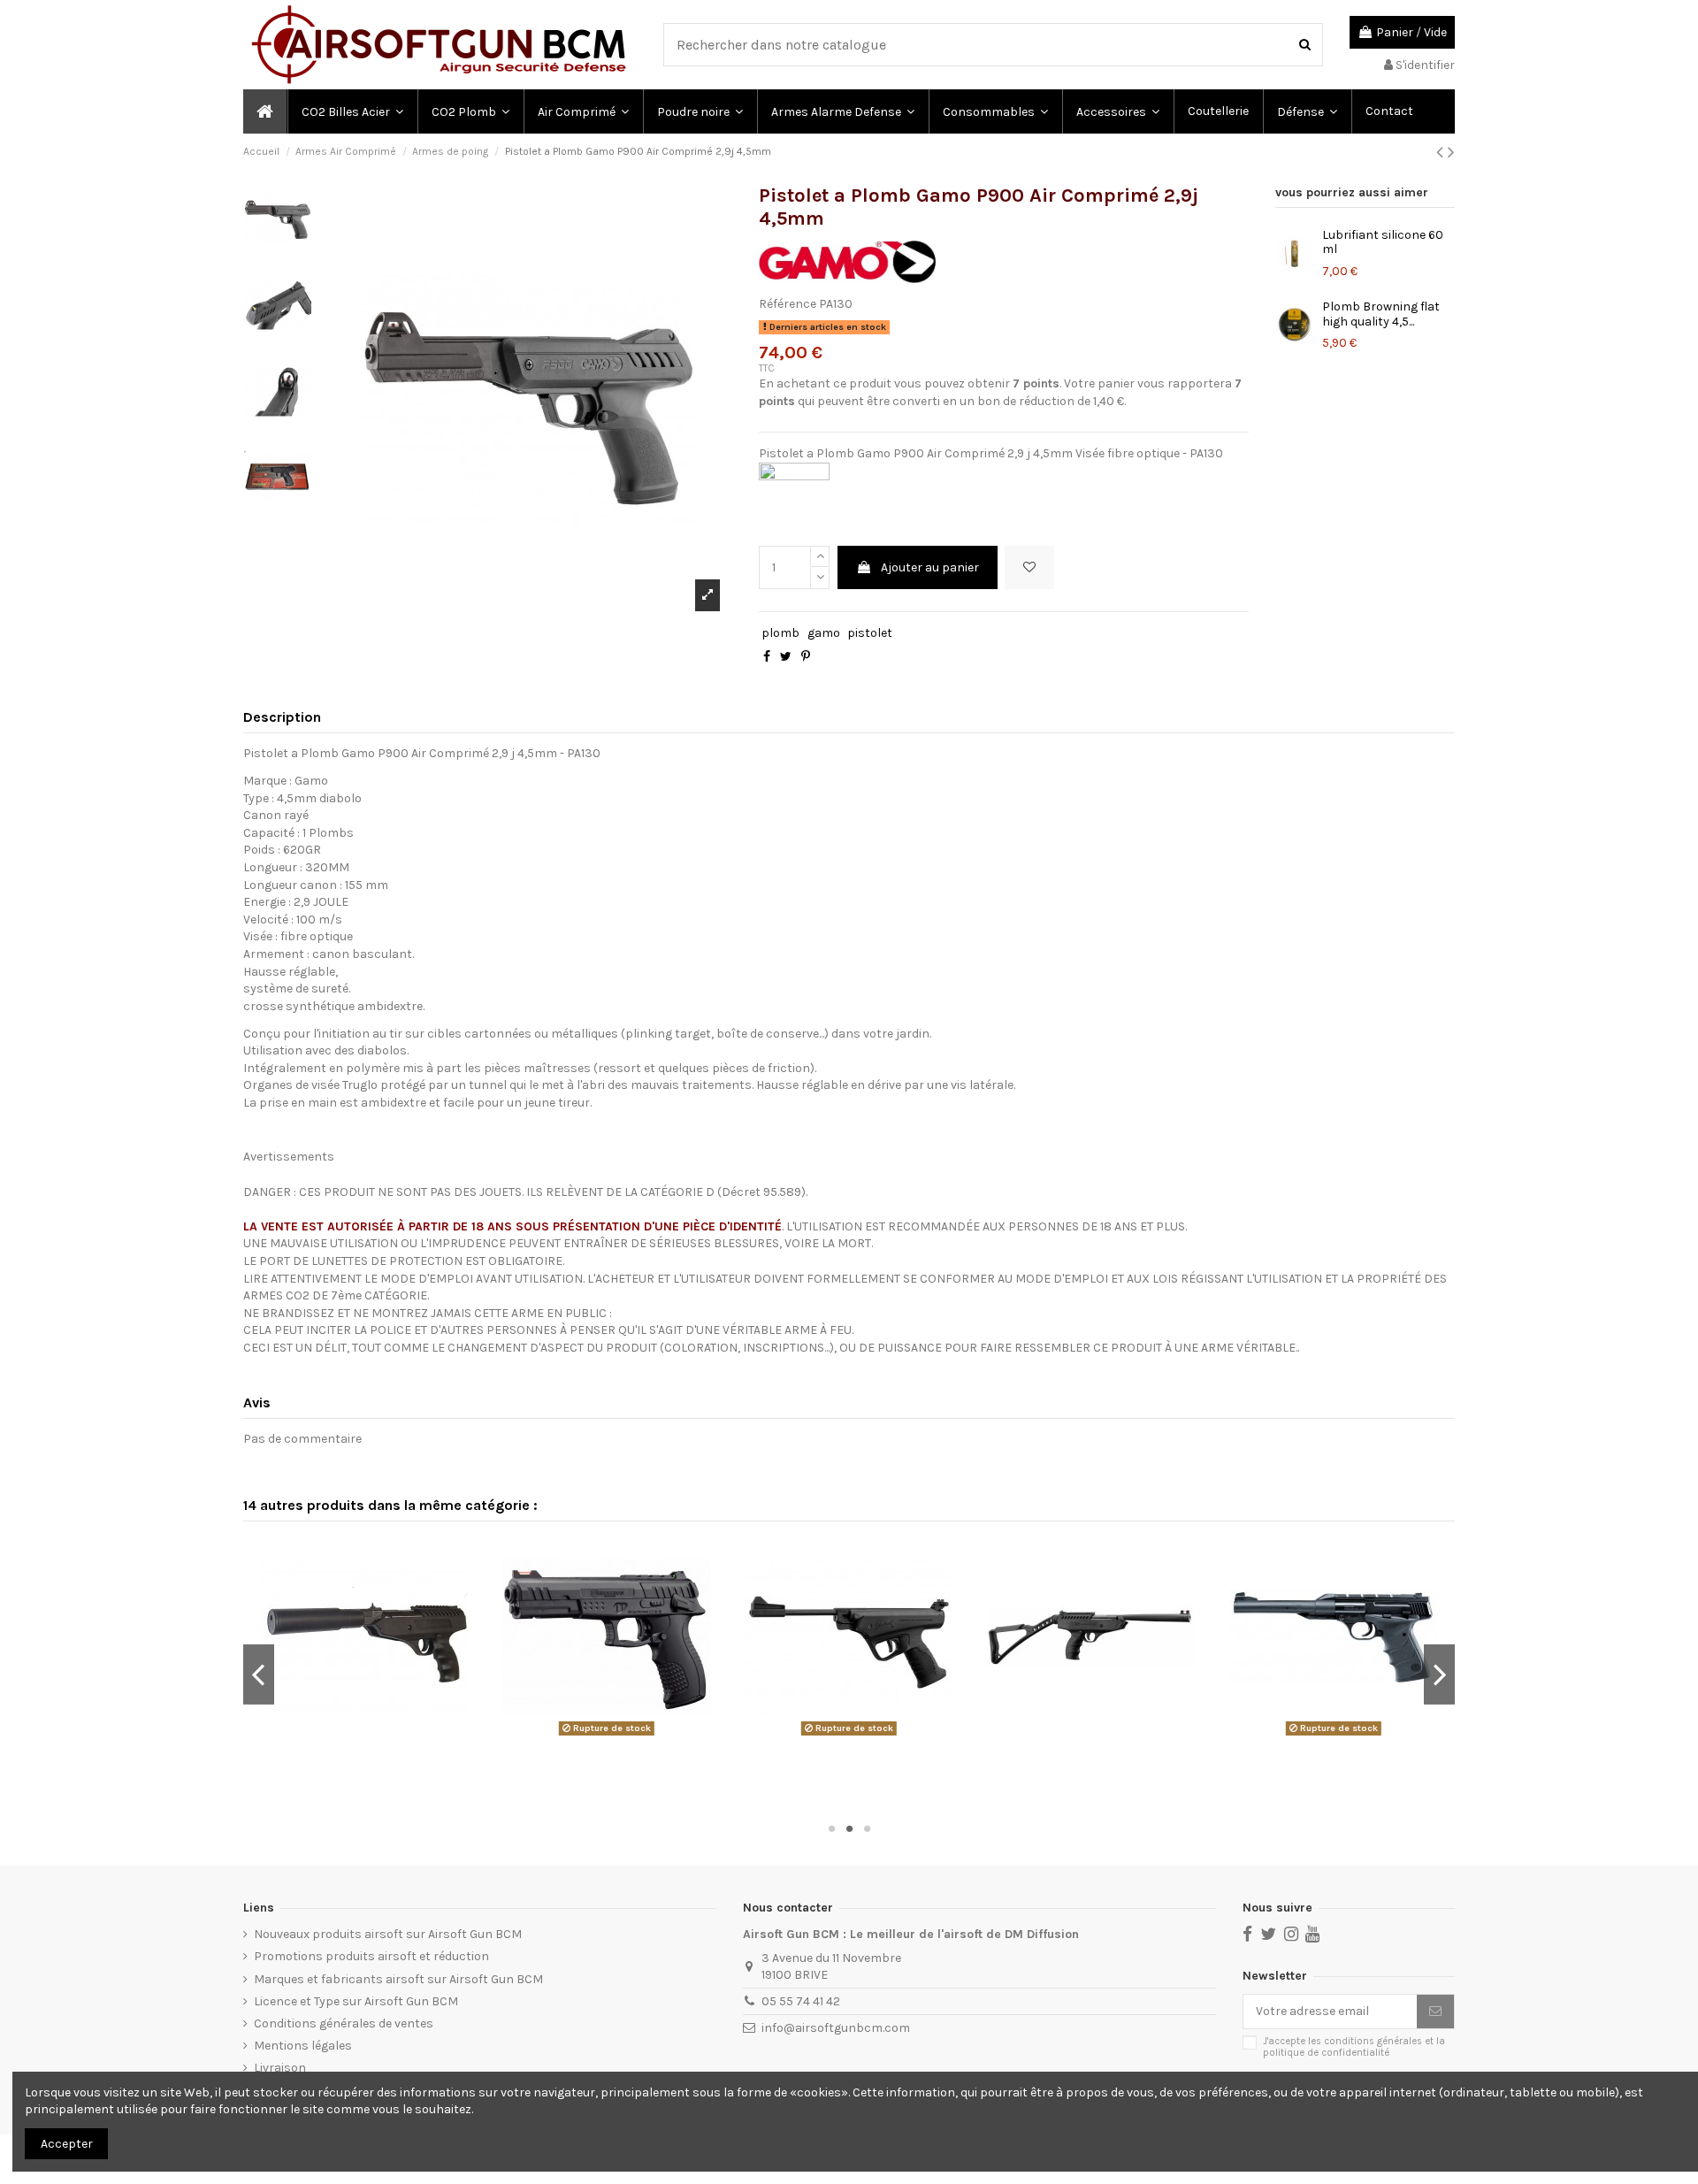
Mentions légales (303, 2046)
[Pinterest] (806, 657)
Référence (788, 304)
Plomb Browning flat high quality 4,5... (1381, 314)
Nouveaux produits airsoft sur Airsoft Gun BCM (388, 1934)
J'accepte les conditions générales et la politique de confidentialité (1354, 2047)
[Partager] (767, 657)
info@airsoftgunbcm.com (836, 2028)
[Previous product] (1442, 152)
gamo (824, 633)
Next (1439, 1674)
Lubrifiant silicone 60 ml (1383, 242)
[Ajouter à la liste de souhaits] (1029, 567)
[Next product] (1451, 152)
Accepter (67, 2144)
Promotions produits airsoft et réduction (371, 1956)
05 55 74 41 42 (801, 2001)
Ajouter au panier (930, 567)
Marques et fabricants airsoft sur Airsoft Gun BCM (398, 1979)
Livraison (280, 2068)
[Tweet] (786, 657)
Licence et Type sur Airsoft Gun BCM (356, 2001)
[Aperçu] (367, 1736)
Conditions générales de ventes (344, 2023)
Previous (259, 1674)
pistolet (870, 633)
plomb (780, 633)
